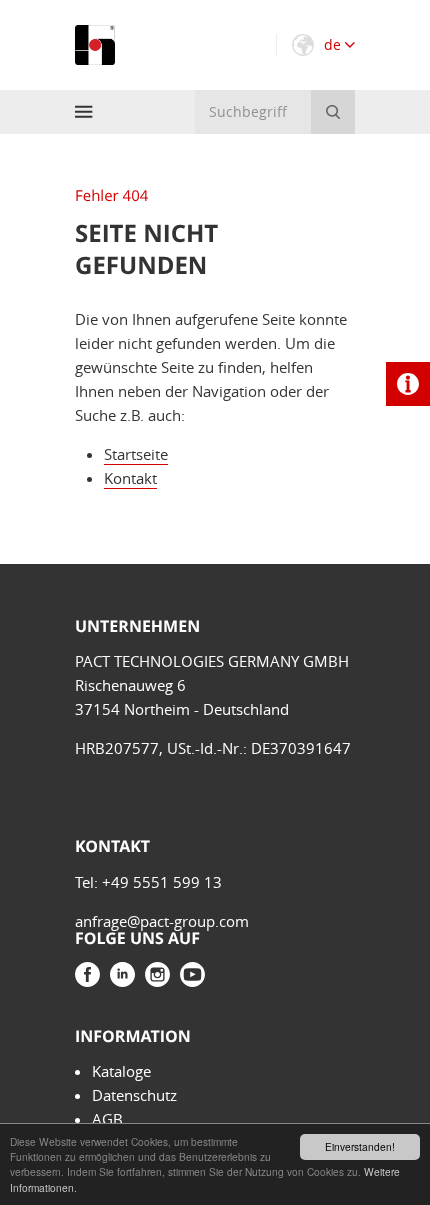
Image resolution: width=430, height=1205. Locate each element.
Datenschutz (134, 1095)
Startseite (136, 454)
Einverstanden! (360, 1146)
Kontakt (130, 478)
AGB (107, 1119)
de (334, 44)
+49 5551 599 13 (162, 882)
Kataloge (121, 1071)
